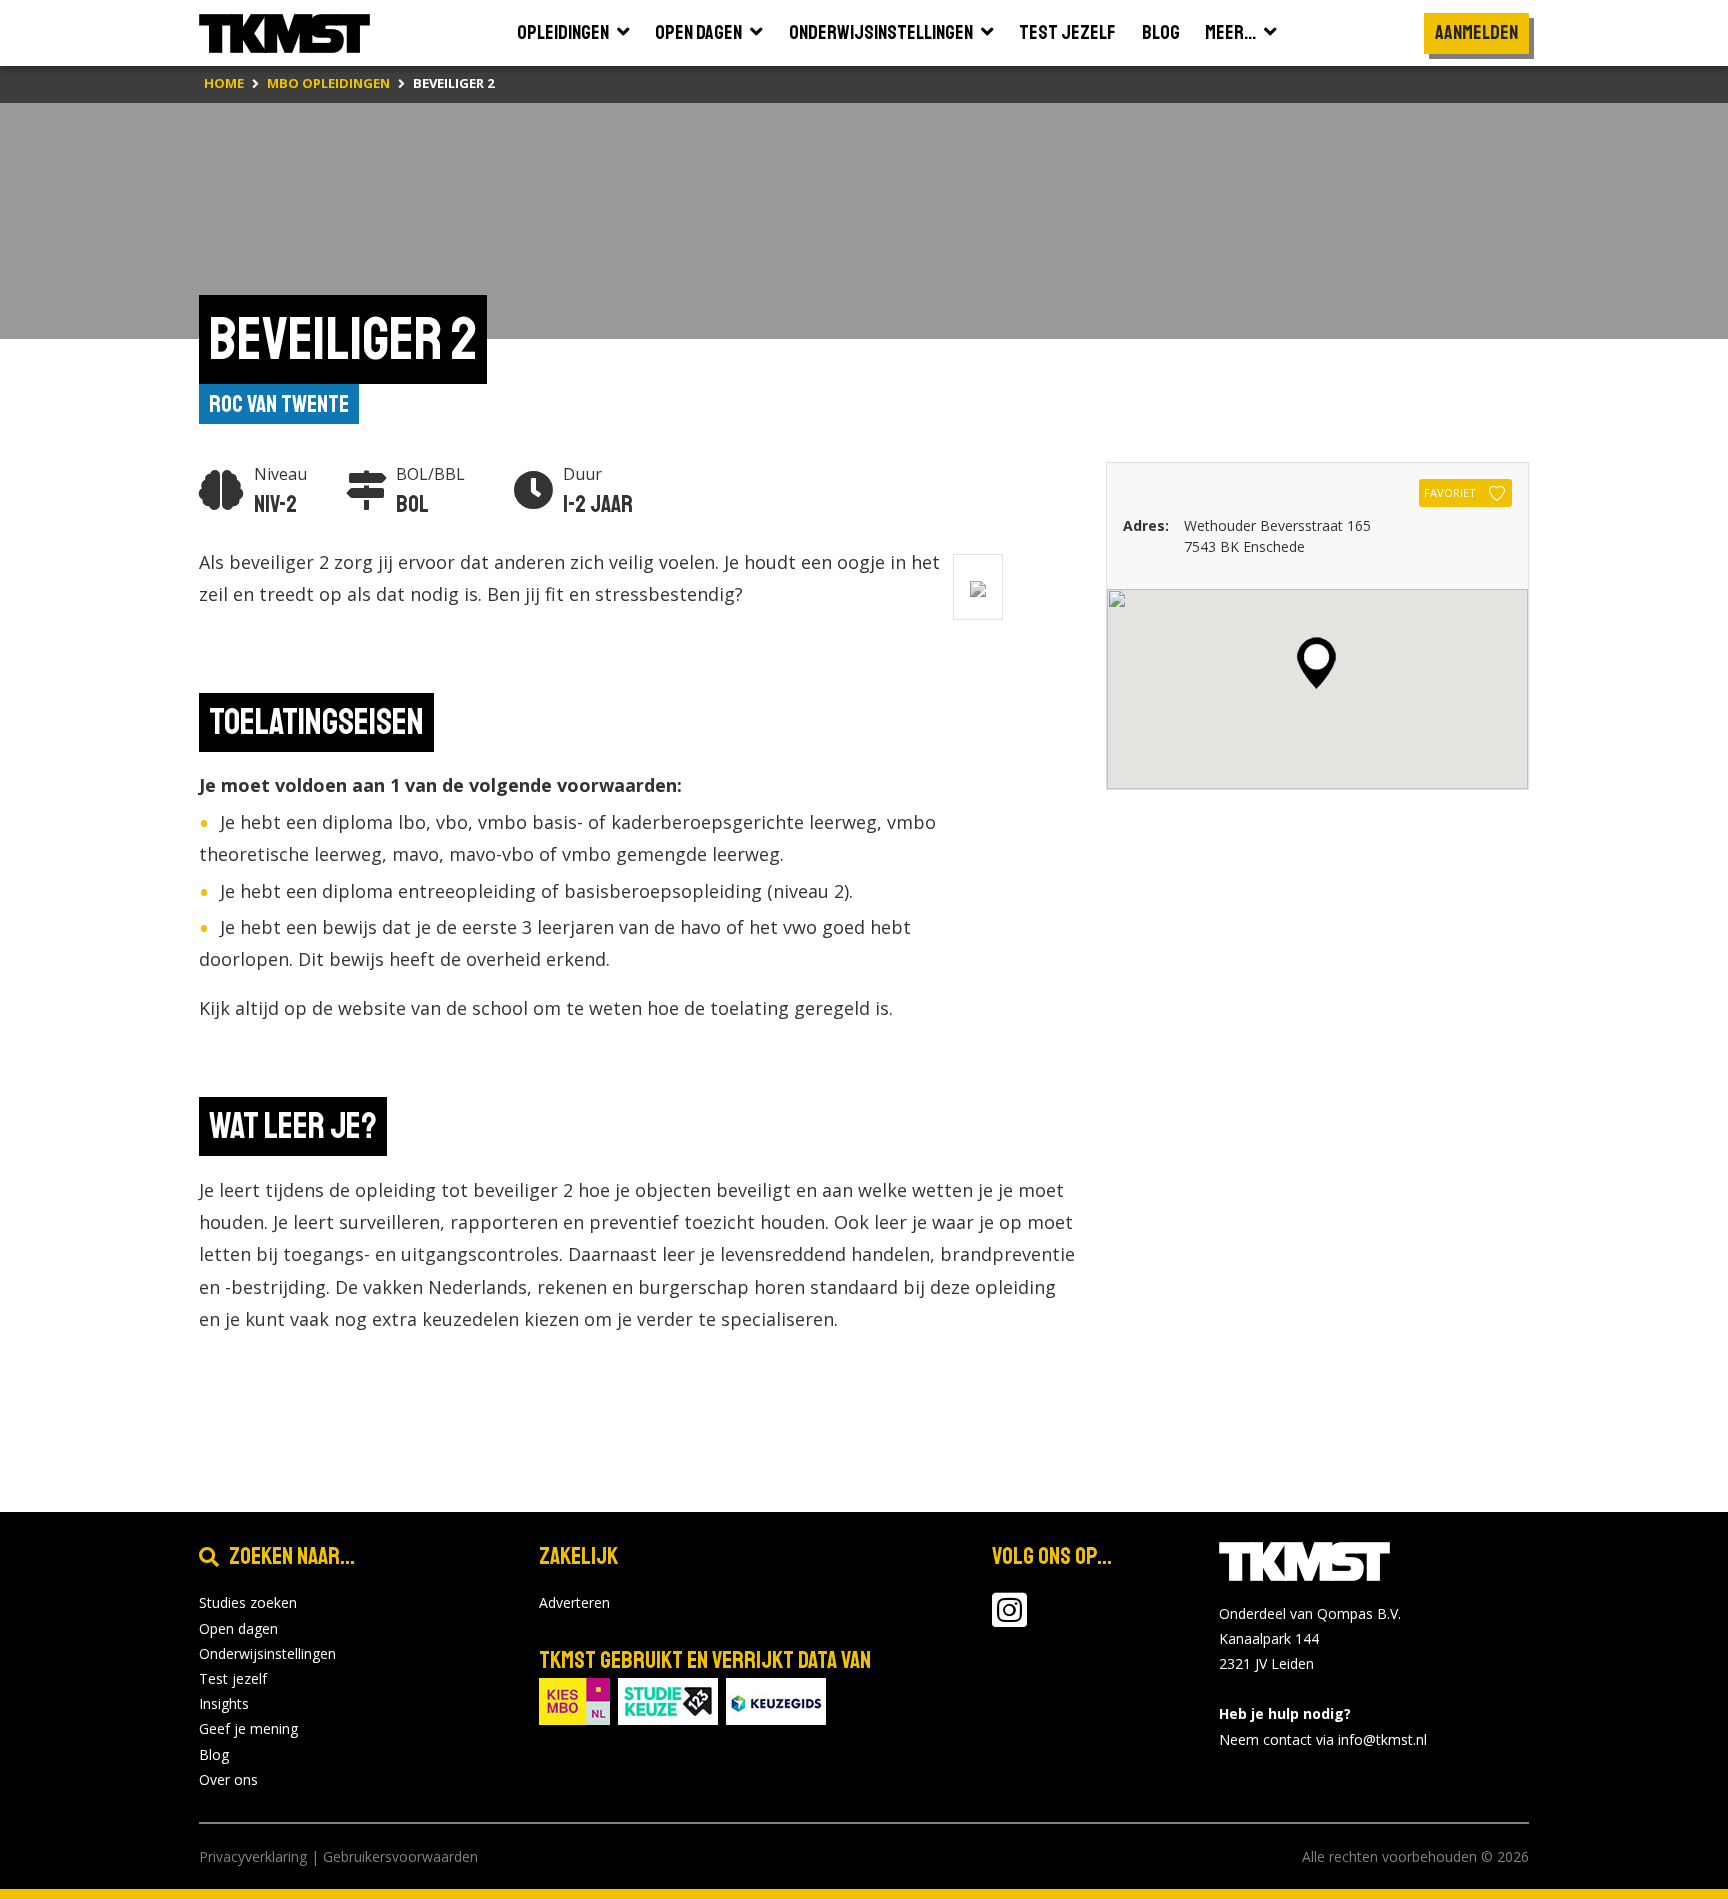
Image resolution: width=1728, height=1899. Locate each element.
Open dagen (238, 1628)
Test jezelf (233, 1678)
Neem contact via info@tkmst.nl (1323, 1739)
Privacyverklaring (253, 1856)
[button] (1316, 663)
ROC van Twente (279, 404)
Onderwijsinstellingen (267, 1653)
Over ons (228, 1779)
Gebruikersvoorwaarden (400, 1856)
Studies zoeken (248, 1602)
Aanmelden (1476, 32)
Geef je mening (248, 1728)
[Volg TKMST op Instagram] (1009, 1619)
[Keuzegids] (776, 1700)
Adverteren (574, 1602)
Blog (214, 1754)
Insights (224, 1703)
